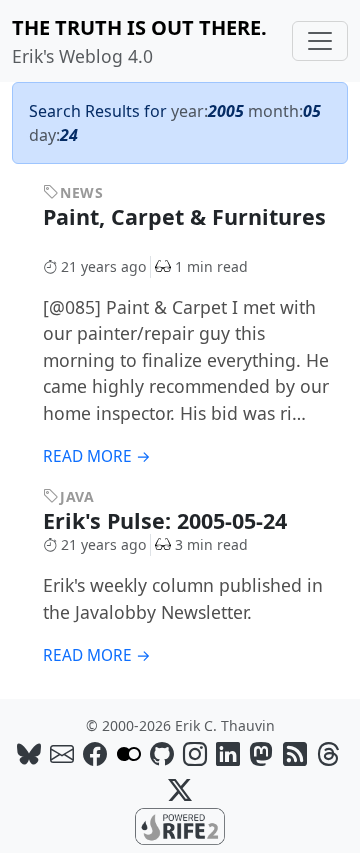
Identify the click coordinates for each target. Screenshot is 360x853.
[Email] (62, 753)
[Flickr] (129, 753)
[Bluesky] (29, 753)
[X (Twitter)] (180, 789)
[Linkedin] (228, 753)
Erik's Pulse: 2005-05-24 (168, 520)
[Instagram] (195, 753)
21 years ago (103, 266)
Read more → (97, 456)
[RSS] (295, 753)
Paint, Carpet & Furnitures (184, 216)
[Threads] (328, 753)
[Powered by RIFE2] (180, 825)
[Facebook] (95, 753)
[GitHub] (162, 753)
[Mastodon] (261, 753)
